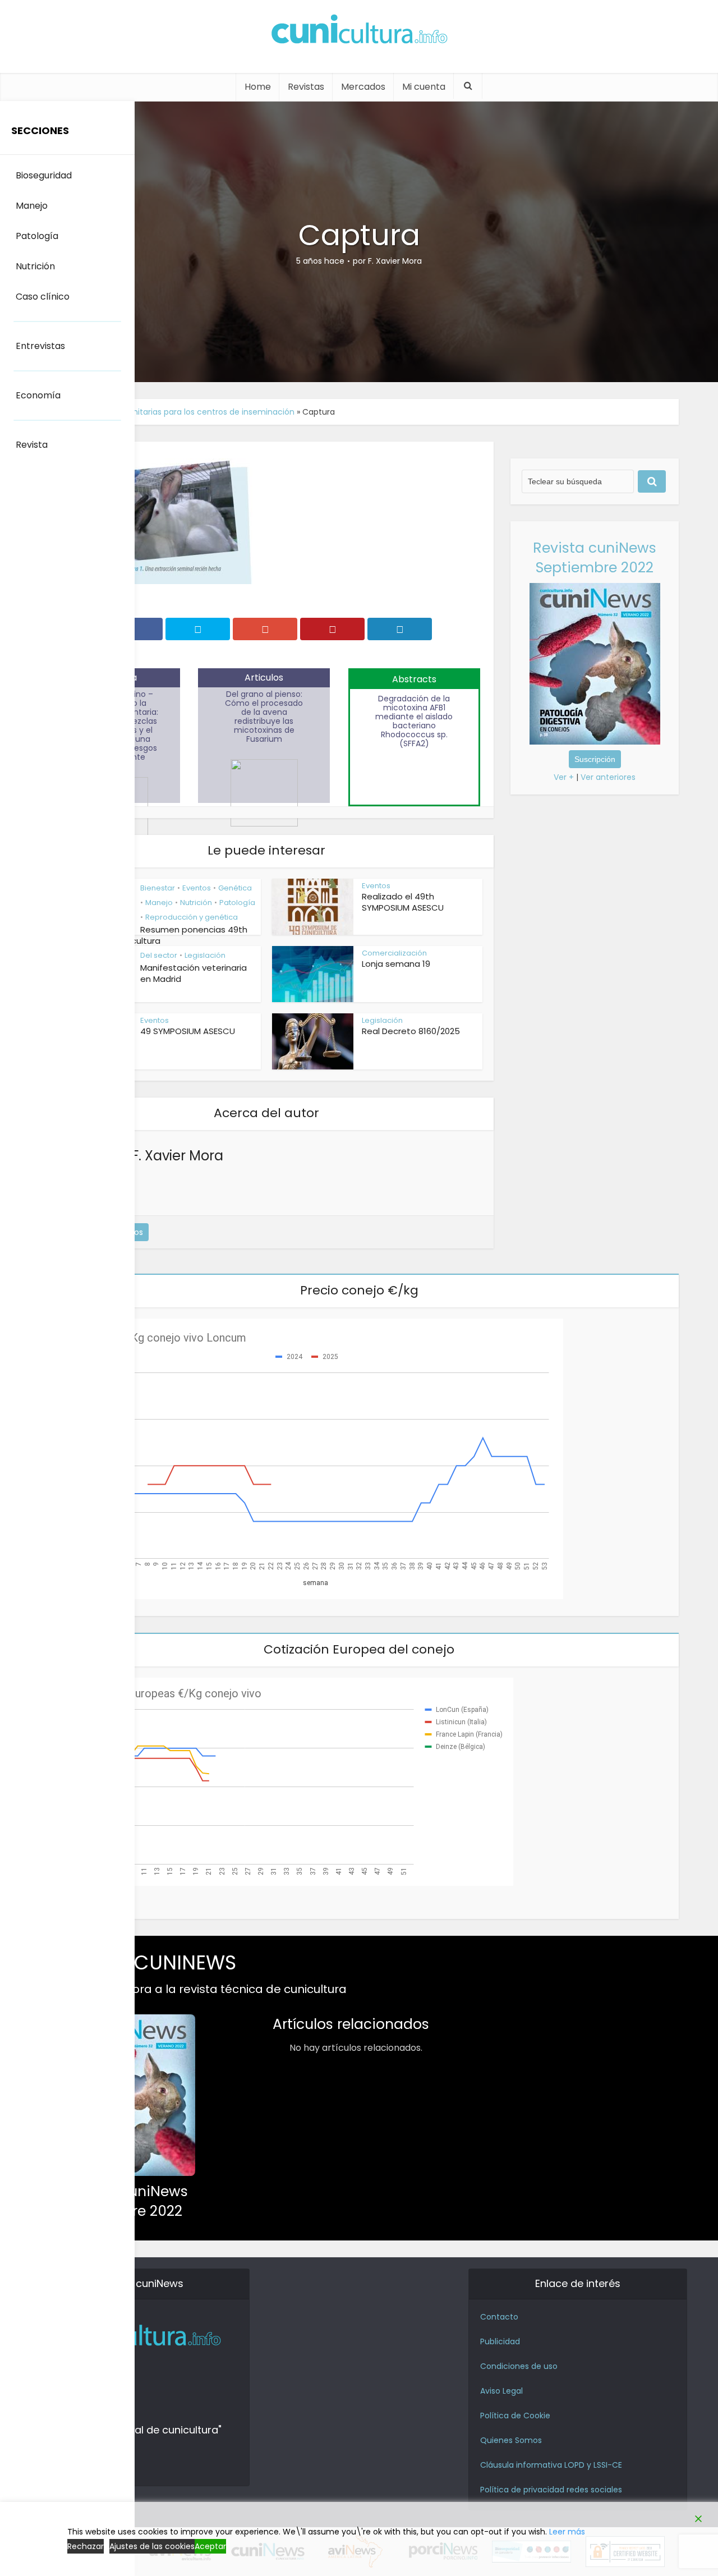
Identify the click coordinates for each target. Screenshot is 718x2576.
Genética (235, 888)
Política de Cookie (515, 2416)
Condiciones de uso (519, 2366)
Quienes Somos (511, 2440)
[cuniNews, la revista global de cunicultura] (359, 31)
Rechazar (86, 2546)
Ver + (564, 777)
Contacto (499, 2317)
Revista (32, 445)
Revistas (306, 87)
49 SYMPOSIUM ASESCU (188, 1031)
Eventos (197, 888)
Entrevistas (40, 346)
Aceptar (210, 2546)
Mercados (363, 87)
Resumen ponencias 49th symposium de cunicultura (149, 935)
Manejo (159, 903)
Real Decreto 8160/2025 (411, 1031)
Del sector (159, 955)
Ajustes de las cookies (152, 2546)
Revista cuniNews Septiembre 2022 (595, 558)
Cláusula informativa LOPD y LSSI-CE (551, 2465)
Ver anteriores (608, 777)
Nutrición (196, 903)
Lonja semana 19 (396, 964)
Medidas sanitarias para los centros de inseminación (192, 412)
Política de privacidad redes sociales (551, 2490)
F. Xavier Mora (395, 261)
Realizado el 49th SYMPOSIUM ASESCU (403, 902)
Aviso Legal (501, 2391)
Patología (237, 903)
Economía (38, 395)
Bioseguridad (44, 175)
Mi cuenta (424, 87)
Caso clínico (43, 297)
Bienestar (158, 888)
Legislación (205, 955)
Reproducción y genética (192, 917)
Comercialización (394, 953)
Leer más (567, 2532)
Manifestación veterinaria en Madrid (194, 973)
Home (258, 87)
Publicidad (500, 2341)
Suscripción (595, 759)
